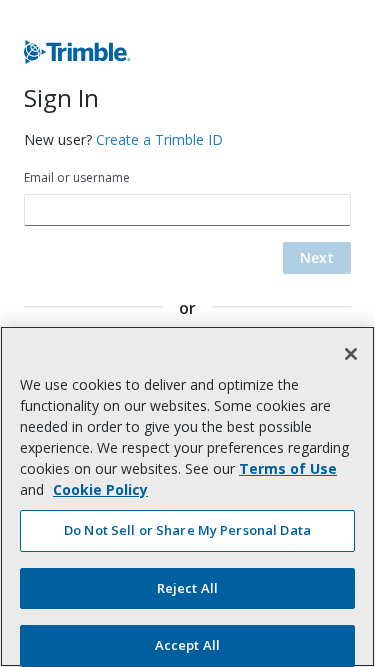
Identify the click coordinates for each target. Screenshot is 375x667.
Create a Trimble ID (159, 139)
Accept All (187, 645)
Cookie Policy (100, 489)
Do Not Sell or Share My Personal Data (187, 530)
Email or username (77, 177)
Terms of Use (288, 468)
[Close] (351, 354)
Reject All (187, 588)
